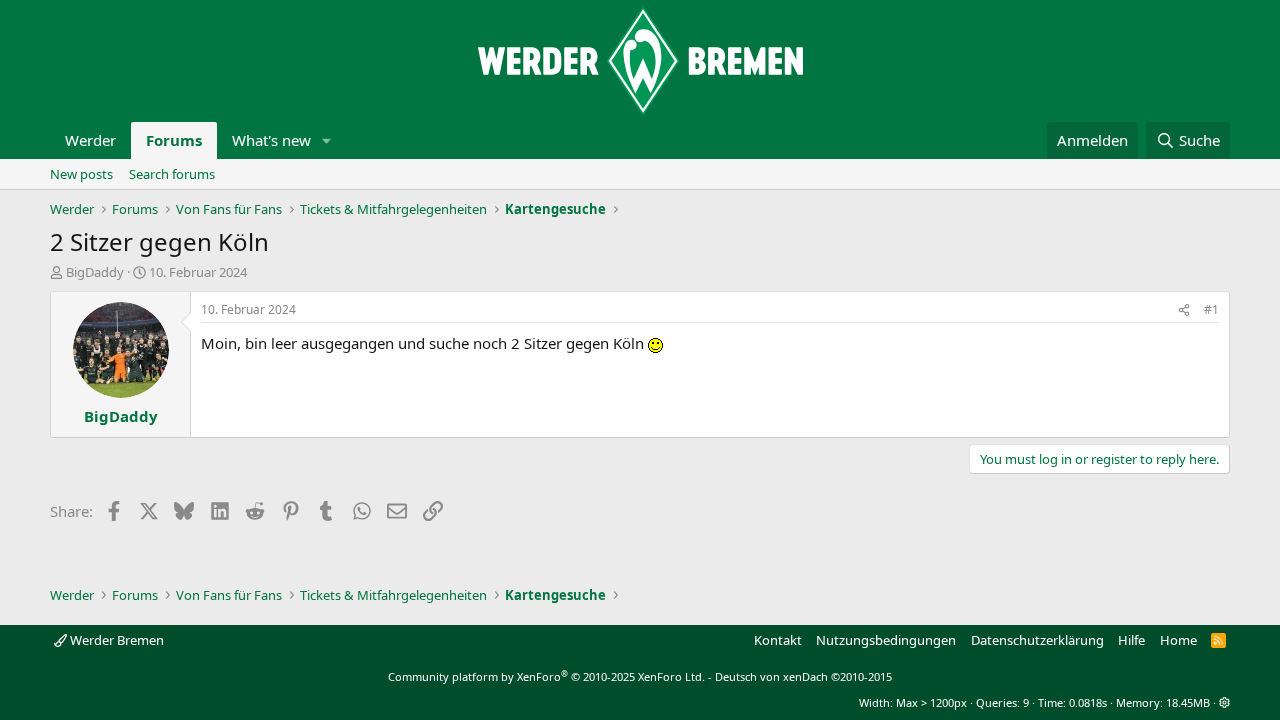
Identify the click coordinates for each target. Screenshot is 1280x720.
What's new (271, 140)
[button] (327, 140)
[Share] (1184, 310)
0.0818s (1088, 702)
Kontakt (778, 640)
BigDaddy (95, 272)
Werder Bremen (115, 640)
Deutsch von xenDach (803, 676)
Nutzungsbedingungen (886, 640)
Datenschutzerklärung (1037, 640)
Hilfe (1131, 640)
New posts (81, 174)
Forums (174, 140)
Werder (90, 140)
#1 (1211, 309)
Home (1178, 640)
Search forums (172, 174)
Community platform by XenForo (546, 676)
